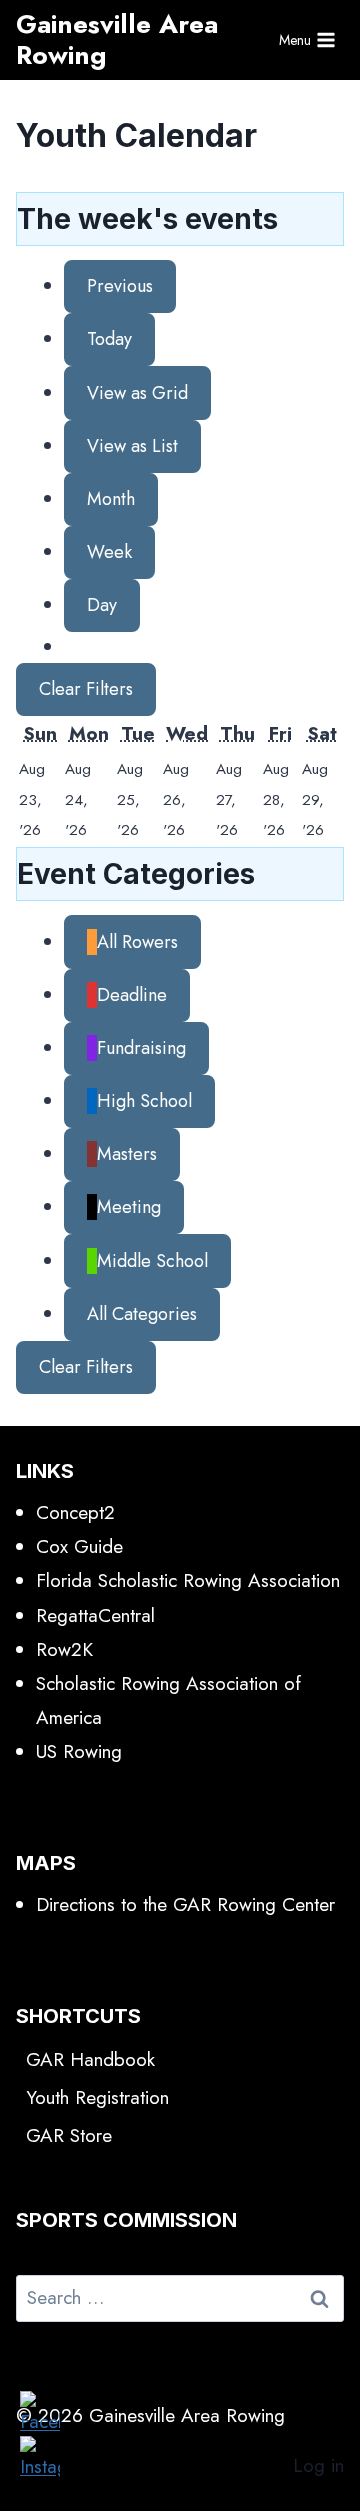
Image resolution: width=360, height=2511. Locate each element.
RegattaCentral (95, 1615)
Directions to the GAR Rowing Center (185, 1904)
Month (111, 499)
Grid (137, 393)
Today (109, 339)
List (132, 446)
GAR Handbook (90, 2059)
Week (109, 552)
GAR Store (69, 2135)
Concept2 (75, 1512)
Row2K (64, 1649)
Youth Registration (97, 2097)
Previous (120, 286)
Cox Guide (79, 1546)
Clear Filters (86, 689)
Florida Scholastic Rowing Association (188, 1580)
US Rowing (79, 1751)
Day (102, 605)
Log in (318, 2465)
